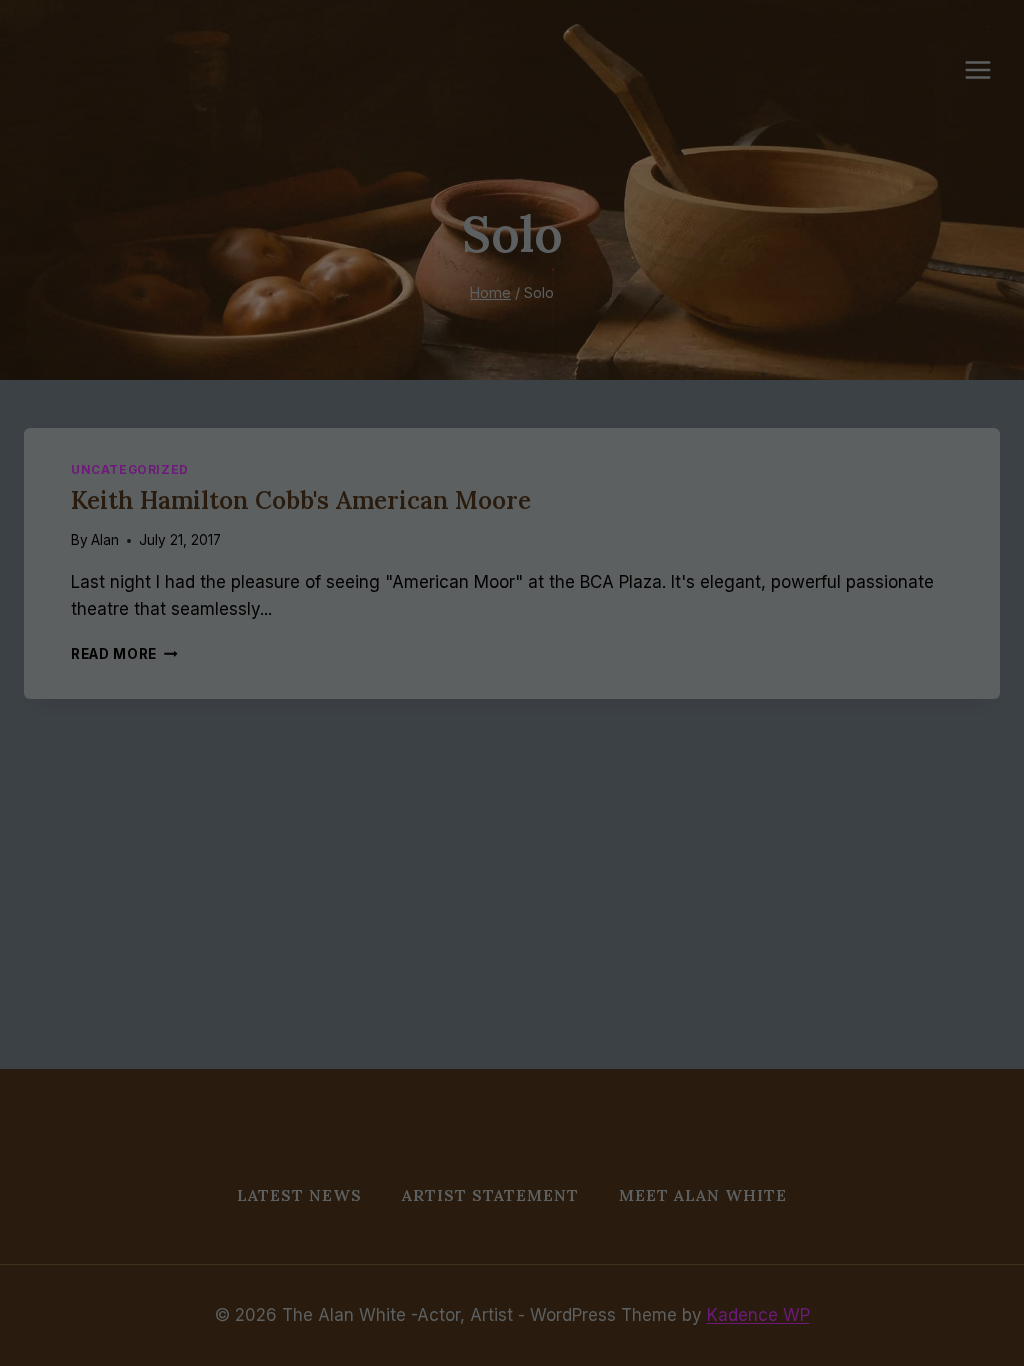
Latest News (299, 1195)
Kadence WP (758, 1315)
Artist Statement (490, 1195)
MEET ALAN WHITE (703, 1195)
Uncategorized (130, 469)
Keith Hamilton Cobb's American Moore (301, 500)
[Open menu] (988, 69)
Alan (105, 540)
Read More (124, 654)
